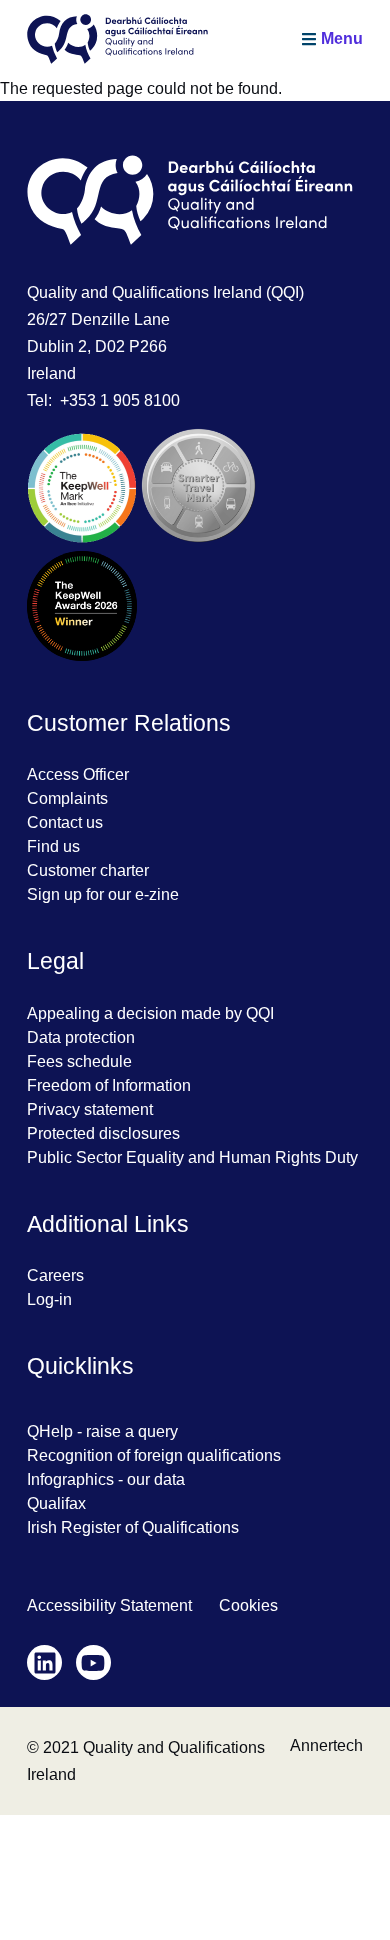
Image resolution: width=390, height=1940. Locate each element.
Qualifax (56, 1503)
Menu (342, 38)
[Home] (117, 39)
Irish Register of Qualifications (133, 1527)
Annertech (326, 1745)
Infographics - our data (106, 1479)
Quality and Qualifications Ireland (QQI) (165, 292)
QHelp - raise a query (102, 1431)
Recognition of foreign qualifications (154, 1455)
